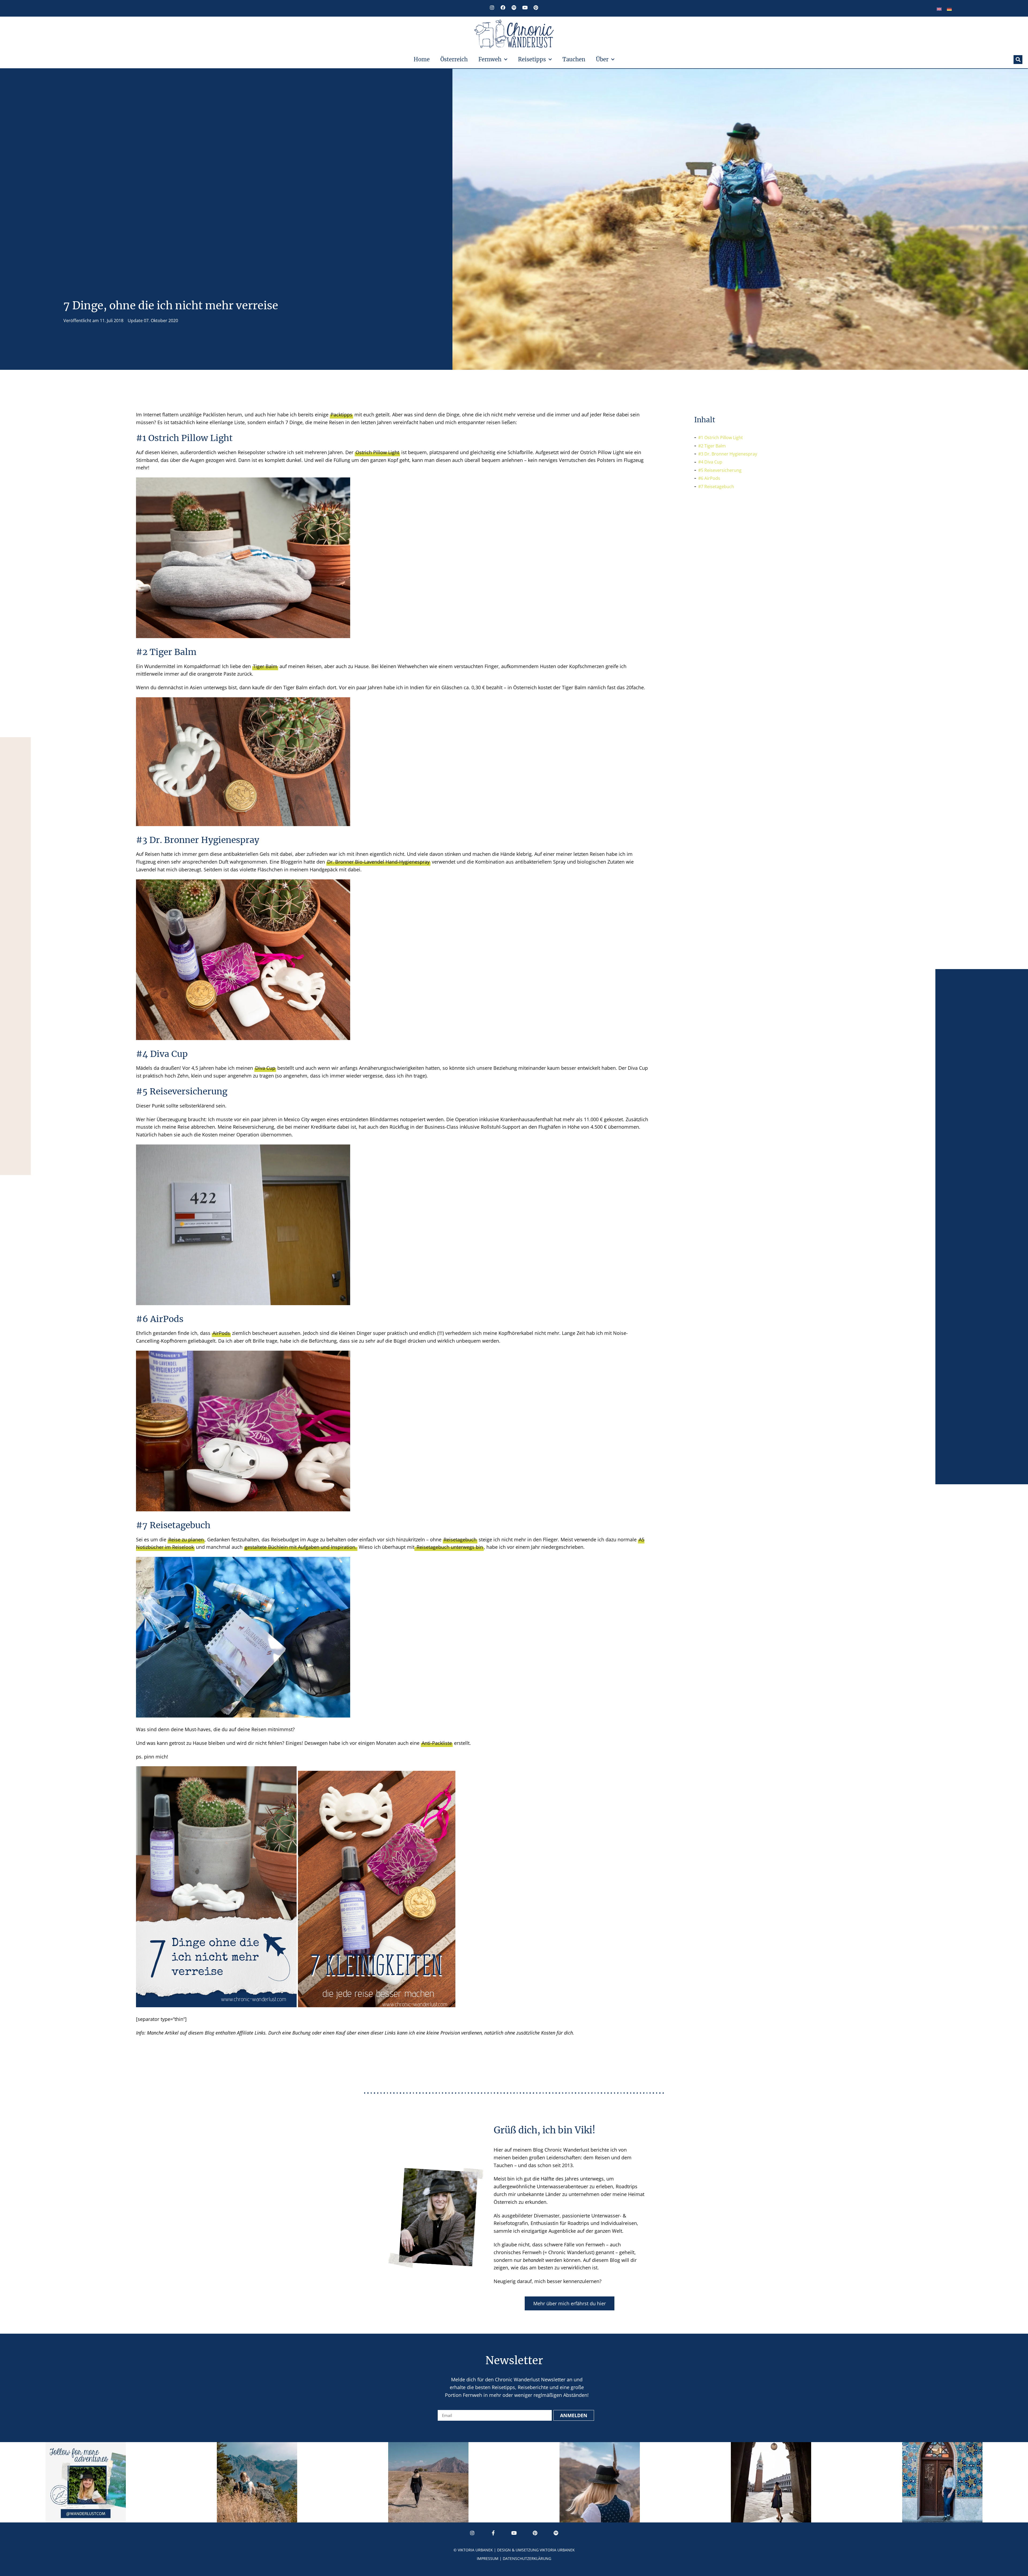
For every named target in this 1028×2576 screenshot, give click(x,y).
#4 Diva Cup (710, 462)
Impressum (488, 2558)
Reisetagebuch (460, 1539)
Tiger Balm (265, 666)
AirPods (221, 1333)
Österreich (454, 59)
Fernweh (490, 59)
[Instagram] (492, 7)
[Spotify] (514, 7)
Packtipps (341, 415)
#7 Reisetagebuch (716, 487)
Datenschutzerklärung (527, 2558)
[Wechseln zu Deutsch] (949, 9)
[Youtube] (525, 7)
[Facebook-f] (493, 2533)
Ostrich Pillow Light (377, 452)
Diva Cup (265, 1068)
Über (602, 59)
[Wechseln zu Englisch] (939, 9)
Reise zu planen (186, 1539)
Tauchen (574, 59)
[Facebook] (503, 7)
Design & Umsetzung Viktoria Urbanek (536, 2550)
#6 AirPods (709, 478)
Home (422, 59)
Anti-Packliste (437, 1743)
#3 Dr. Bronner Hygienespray (728, 454)
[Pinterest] (536, 7)
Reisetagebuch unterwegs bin (449, 1547)
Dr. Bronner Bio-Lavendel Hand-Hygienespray (378, 862)
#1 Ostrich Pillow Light (721, 438)
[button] (1018, 60)
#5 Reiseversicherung (720, 470)
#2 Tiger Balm (712, 446)
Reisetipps (532, 59)
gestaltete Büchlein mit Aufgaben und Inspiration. (301, 1547)
